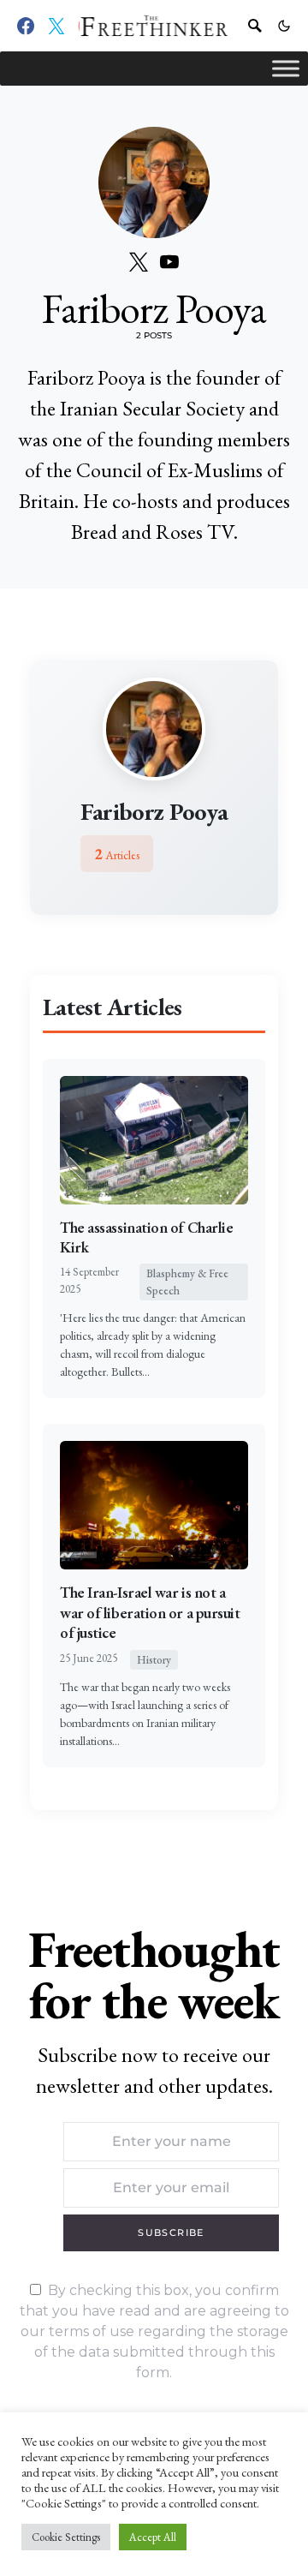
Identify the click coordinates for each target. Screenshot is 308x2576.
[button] (284, 26)
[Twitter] (56, 26)
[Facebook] (26, 26)
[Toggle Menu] (286, 68)
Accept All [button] (153, 2537)
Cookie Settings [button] (66, 2537)
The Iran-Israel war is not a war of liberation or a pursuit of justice (150, 1612)
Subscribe (171, 2232)
